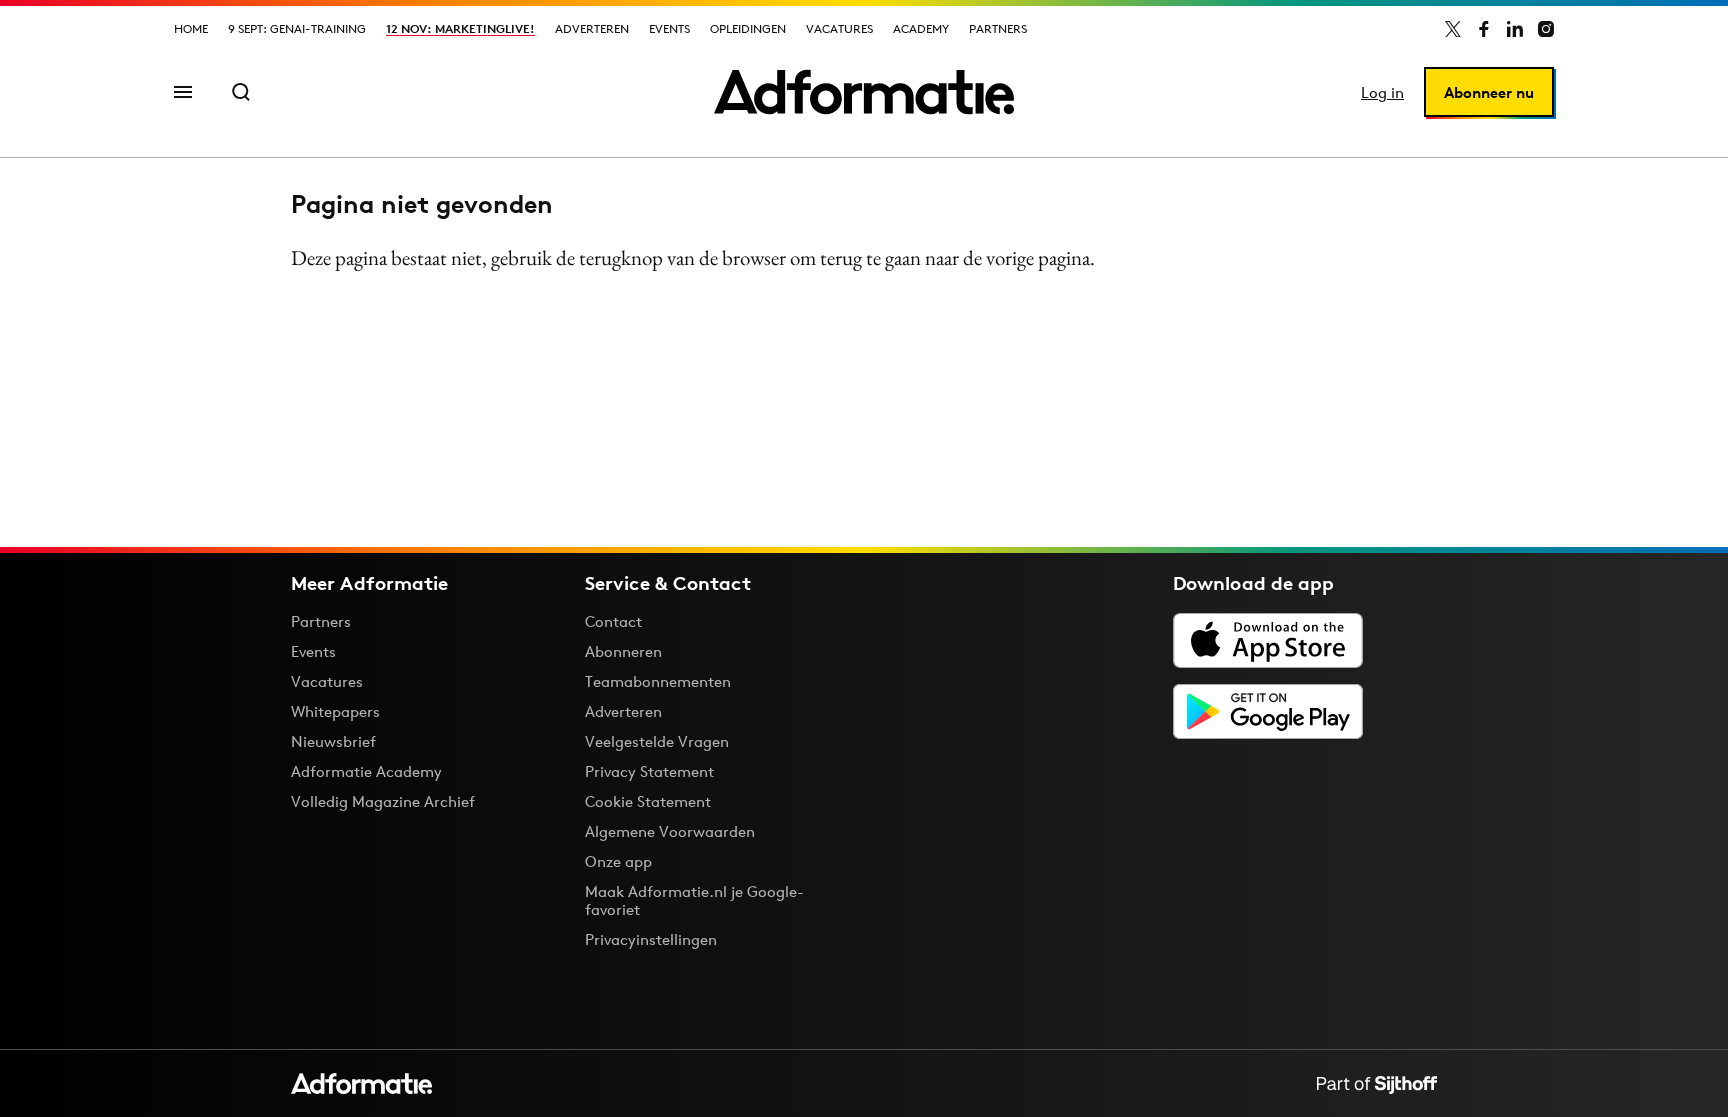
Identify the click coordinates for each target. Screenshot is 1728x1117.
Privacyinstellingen (651, 940)
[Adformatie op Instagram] (1546, 29)
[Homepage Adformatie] (864, 92)
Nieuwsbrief (333, 741)
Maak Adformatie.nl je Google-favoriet (694, 900)
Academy (921, 28)
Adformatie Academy (366, 771)
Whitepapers (335, 711)
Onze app (618, 861)
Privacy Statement (649, 771)
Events (669, 28)
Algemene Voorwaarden (670, 831)
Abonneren (623, 651)
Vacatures (839, 28)
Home (191, 28)
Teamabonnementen (658, 681)
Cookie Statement (648, 801)
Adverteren (592, 28)
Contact (613, 621)
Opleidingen (748, 28)
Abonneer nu (1489, 92)
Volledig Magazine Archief (383, 801)
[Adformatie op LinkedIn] (1515, 29)
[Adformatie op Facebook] (1484, 29)
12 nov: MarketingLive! (460, 28)
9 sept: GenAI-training (297, 28)
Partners (998, 28)
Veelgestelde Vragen (657, 741)
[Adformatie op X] (1453, 29)
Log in (1382, 92)
